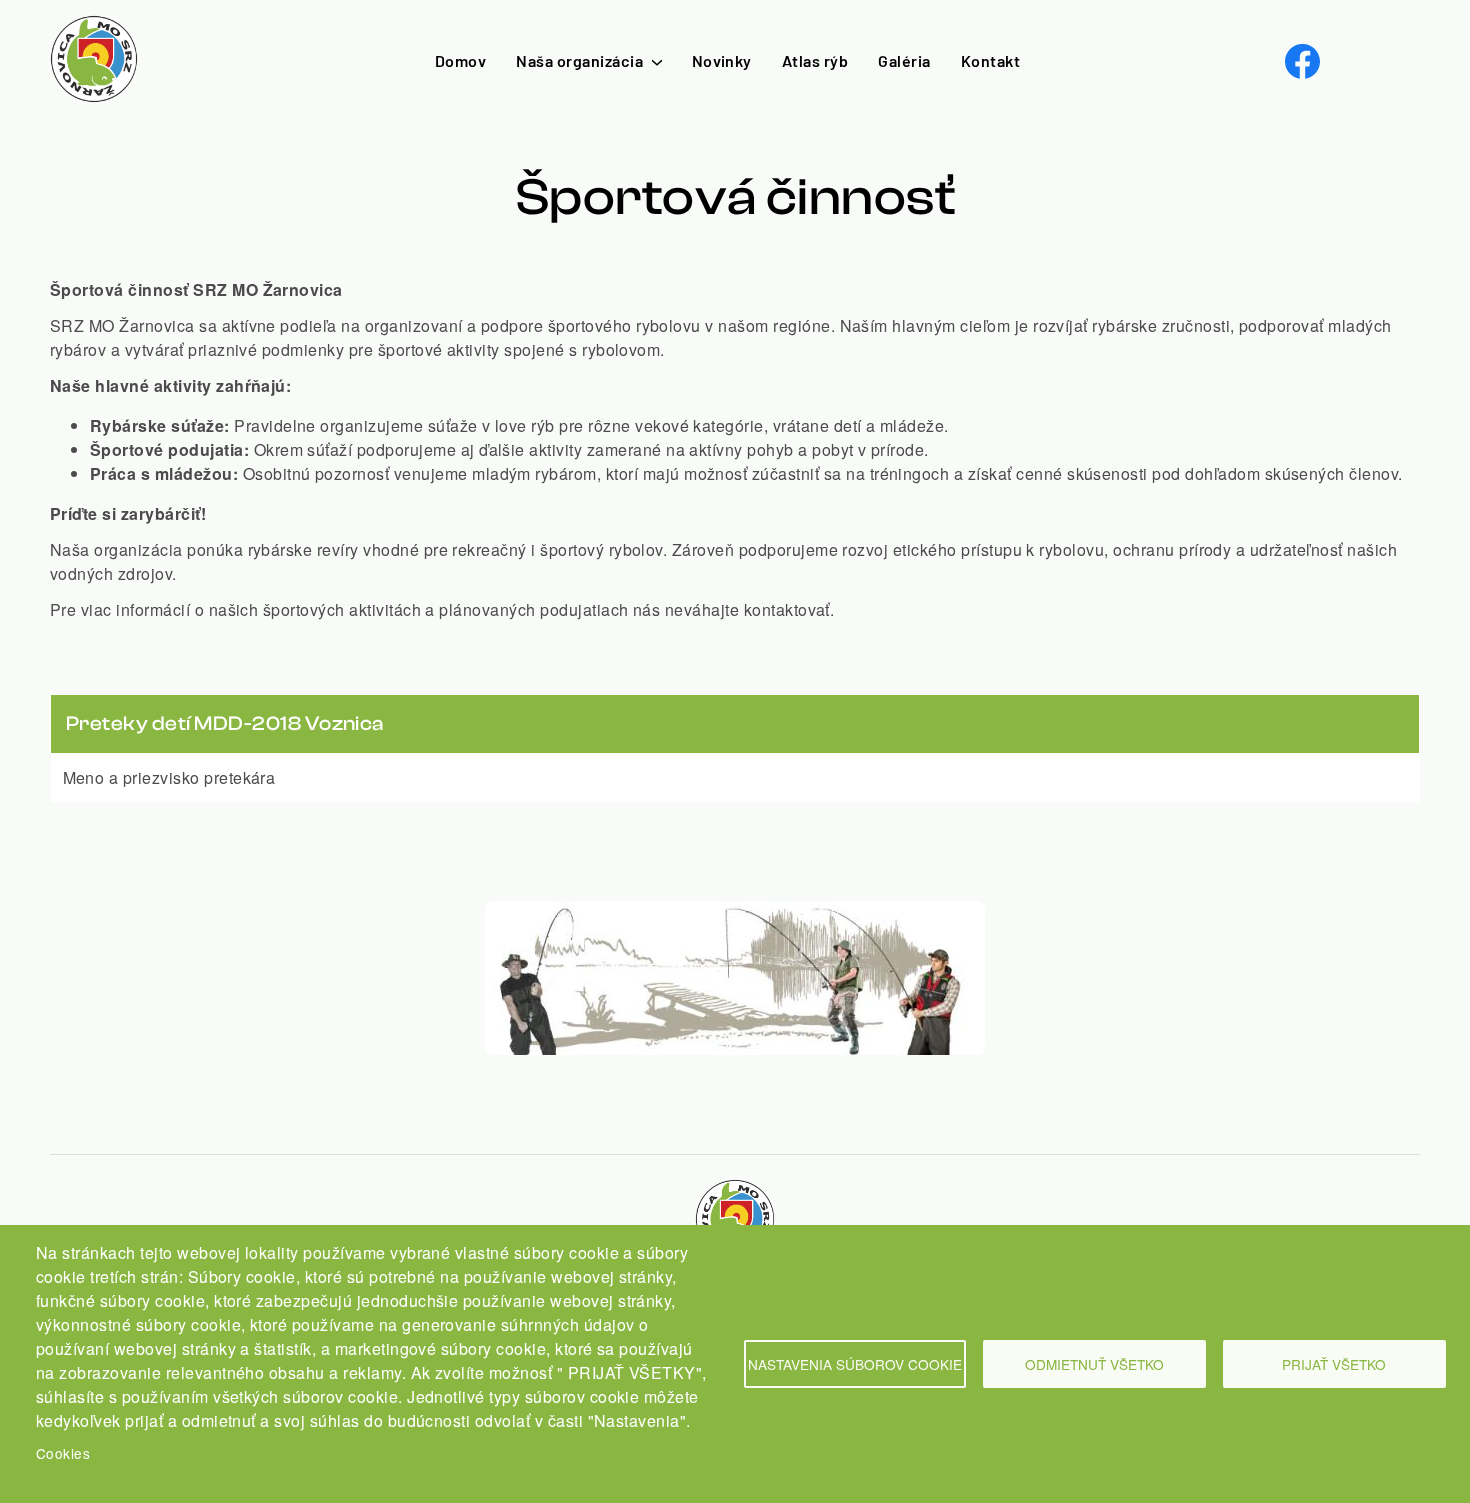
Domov (460, 60)
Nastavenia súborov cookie (855, 1364)
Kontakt (990, 60)
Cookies (63, 1453)
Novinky (722, 60)
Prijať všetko (1334, 1364)
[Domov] (94, 26)
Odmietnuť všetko (1094, 1364)
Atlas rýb (815, 60)
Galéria (904, 60)
